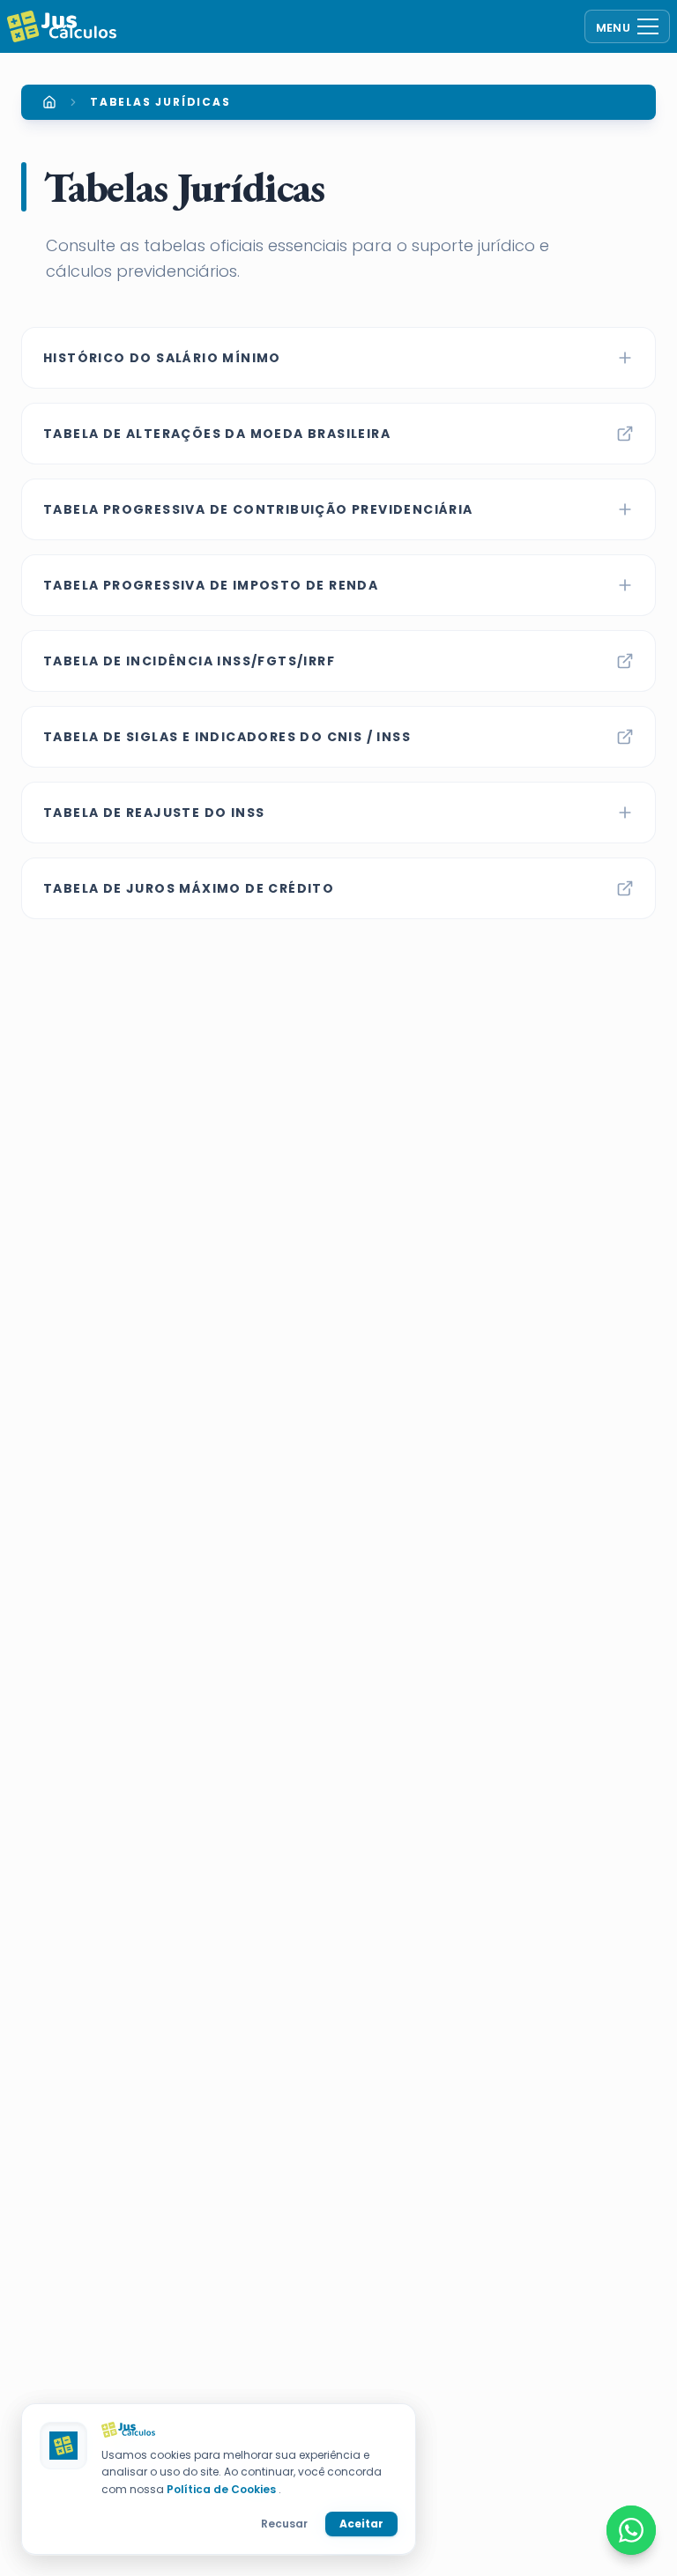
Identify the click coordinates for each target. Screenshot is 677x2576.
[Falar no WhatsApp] (631, 2530)
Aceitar (361, 2524)
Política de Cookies (223, 2489)
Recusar (284, 2524)
